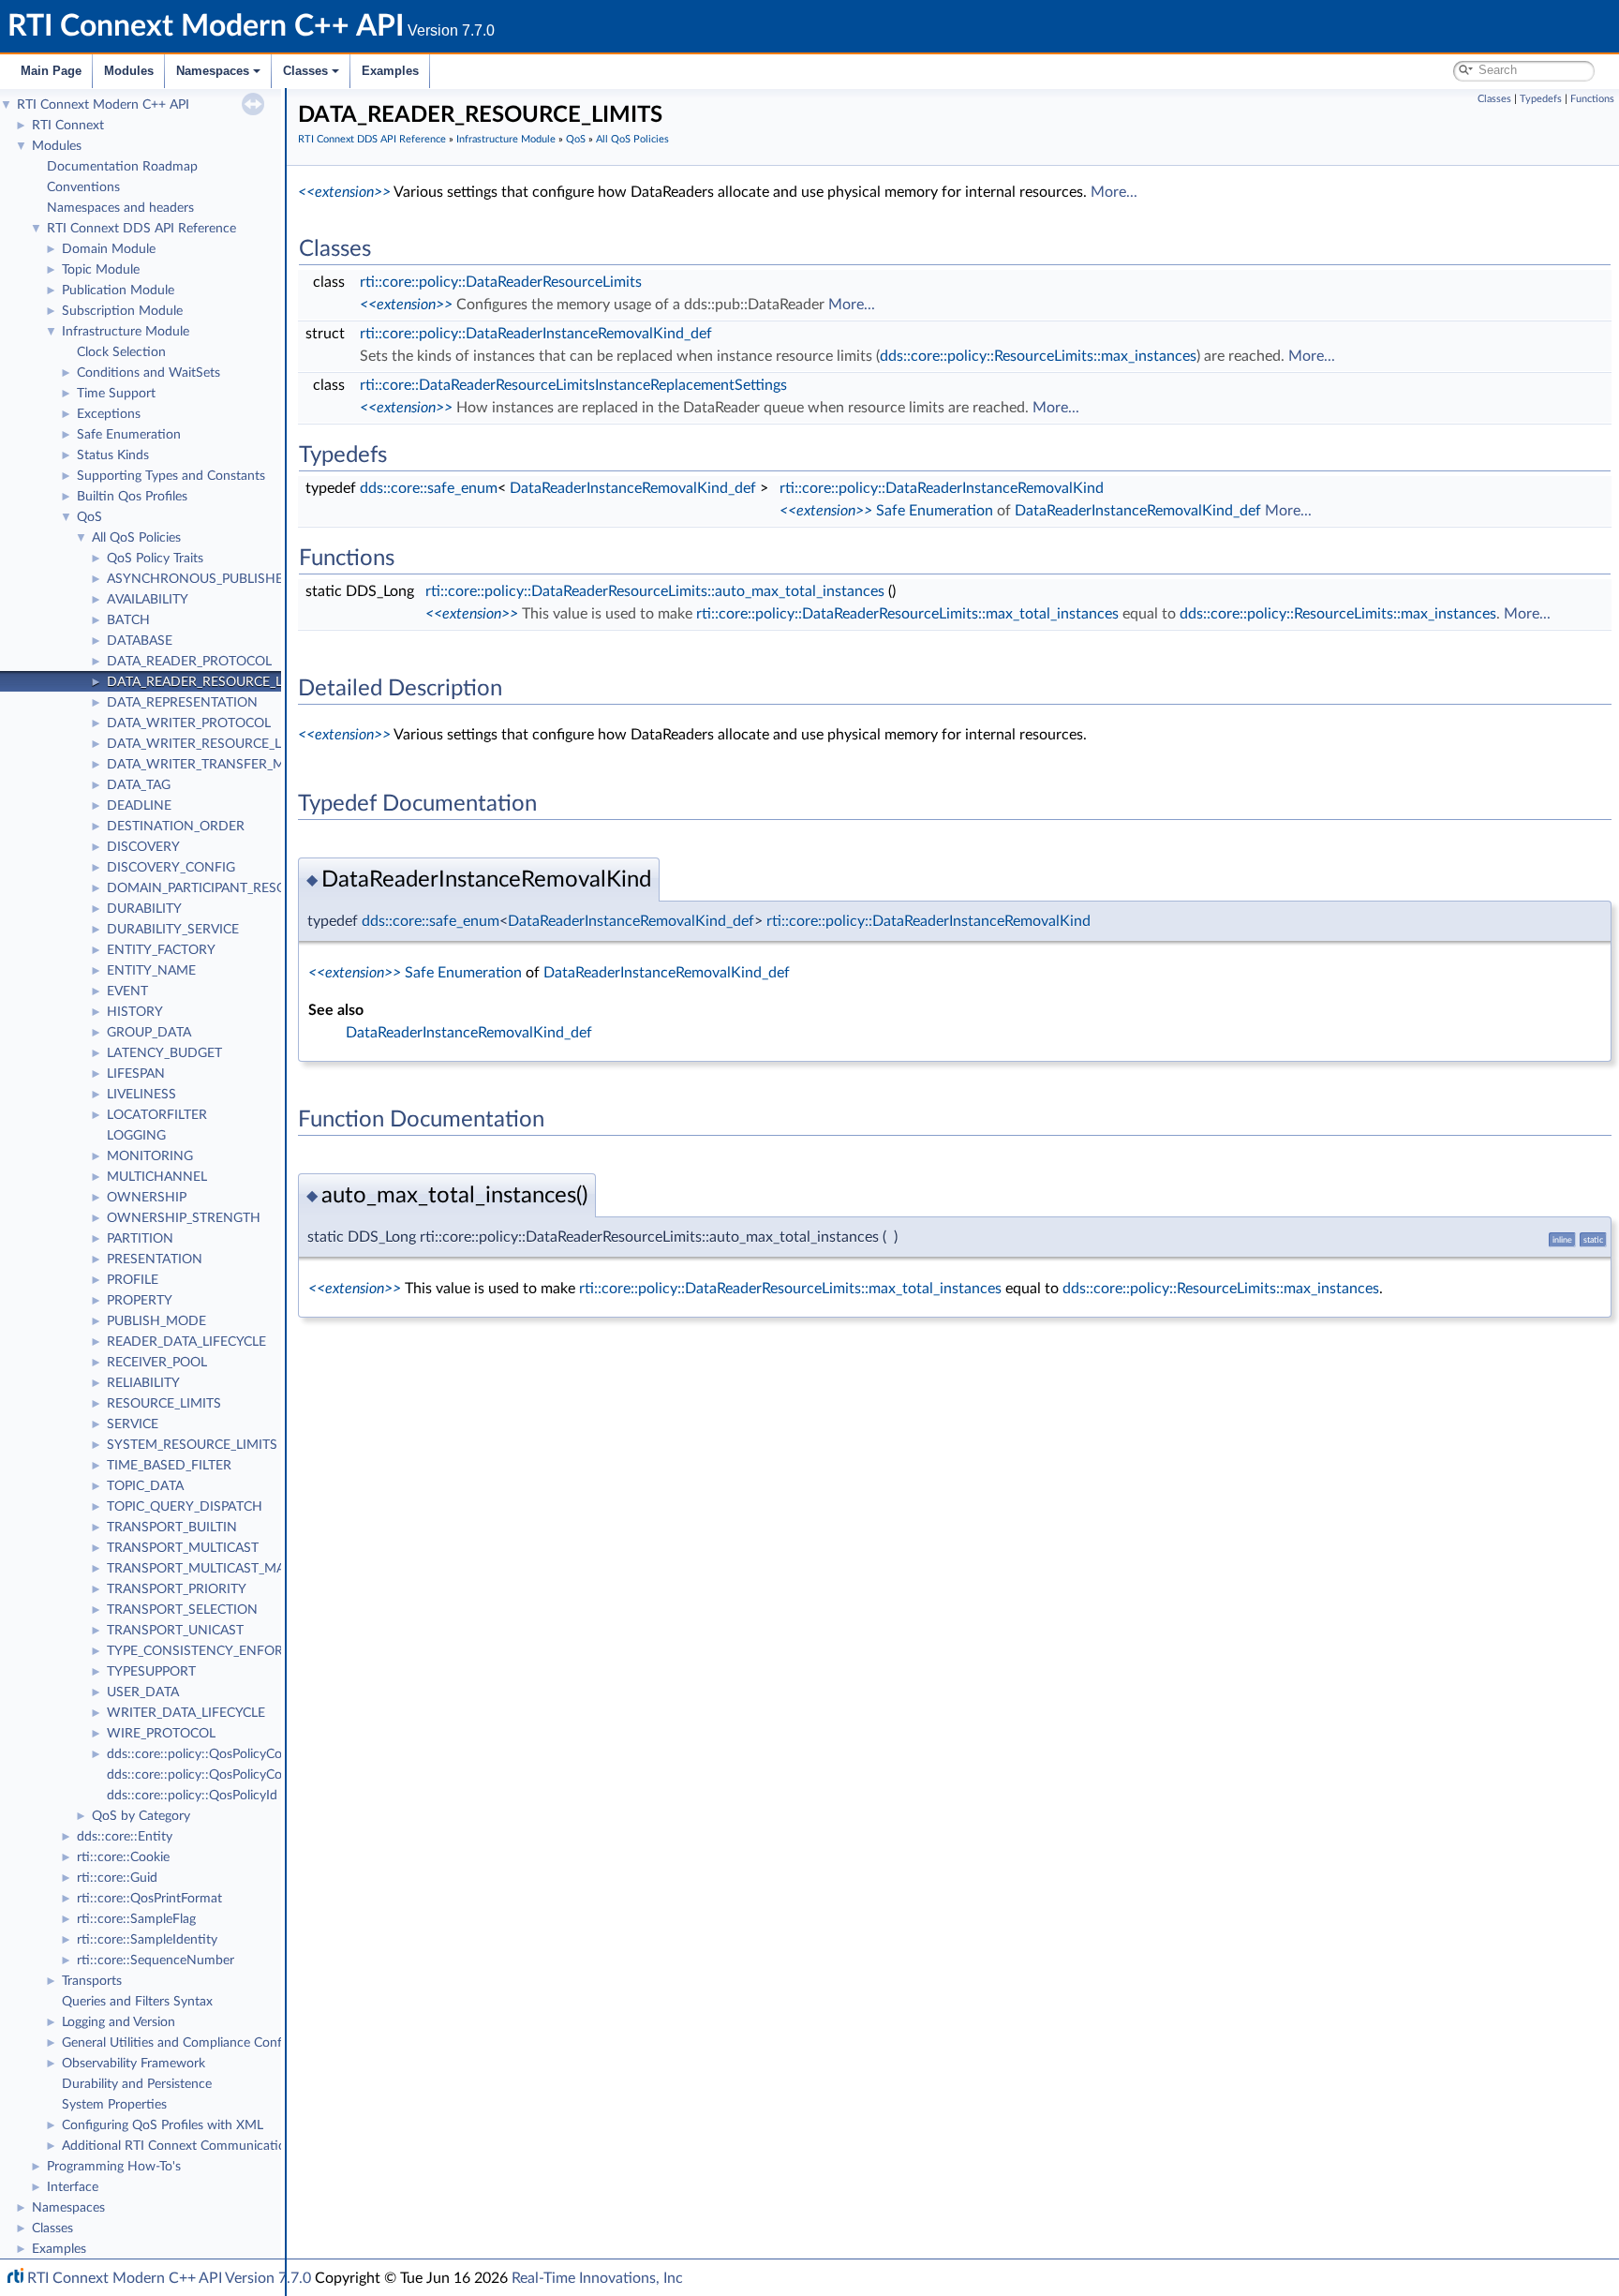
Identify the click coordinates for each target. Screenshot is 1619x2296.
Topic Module (101, 270)
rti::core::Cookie (123, 1857)
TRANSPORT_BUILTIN (172, 1528)
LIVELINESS (141, 1095)
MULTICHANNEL (157, 1177)
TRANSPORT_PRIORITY (177, 1589)
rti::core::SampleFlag (136, 1919)
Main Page (51, 71)
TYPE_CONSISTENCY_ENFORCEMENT (222, 1651)
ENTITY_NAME (151, 971)
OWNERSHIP (147, 1198)
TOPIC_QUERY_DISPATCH (185, 1507)
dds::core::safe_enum (429, 488)
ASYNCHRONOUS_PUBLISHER (199, 579)
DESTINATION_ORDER (176, 827)
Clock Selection (121, 352)
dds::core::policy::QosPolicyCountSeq (215, 1775)
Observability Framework (134, 2064)
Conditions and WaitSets (149, 373)
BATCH (128, 620)
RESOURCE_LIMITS (164, 1404)
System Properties (114, 2105)
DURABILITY (144, 909)
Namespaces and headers (120, 208)
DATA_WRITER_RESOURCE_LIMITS (211, 744)
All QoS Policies (136, 538)
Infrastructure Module (126, 332)
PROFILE (133, 1280)
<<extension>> (344, 192)
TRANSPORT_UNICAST (175, 1631)
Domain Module (109, 249)
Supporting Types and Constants (171, 476)
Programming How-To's (114, 2167)
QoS (89, 517)
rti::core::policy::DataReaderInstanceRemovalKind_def (536, 334)
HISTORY (135, 1012)
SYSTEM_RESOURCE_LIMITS (192, 1445)
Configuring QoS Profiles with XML (163, 2125)
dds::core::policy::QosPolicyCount (204, 1754)
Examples (390, 71)
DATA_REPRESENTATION (182, 703)
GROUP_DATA (149, 1033)
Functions (1592, 99)
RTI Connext (68, 126)
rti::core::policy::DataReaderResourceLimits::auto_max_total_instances (655, 591)
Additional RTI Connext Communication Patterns (203, 2146)
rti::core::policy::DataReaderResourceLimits (501, 282)
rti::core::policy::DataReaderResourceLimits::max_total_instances (907, 614)
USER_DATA (143, 1692)
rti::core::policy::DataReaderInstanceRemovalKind (942, 488)
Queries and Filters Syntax (137, 2002)
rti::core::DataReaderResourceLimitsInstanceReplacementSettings (573, 385)
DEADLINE (139, 806)
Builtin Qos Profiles (132, 497)
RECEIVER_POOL (157, 1363)
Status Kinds (113, 455)
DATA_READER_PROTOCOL (189, 662)
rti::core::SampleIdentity (147, 1940)
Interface (73, 2187)
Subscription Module (122, 311)
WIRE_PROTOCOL (161, 1734)
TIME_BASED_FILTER (169, 1466)
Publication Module (118, 291)
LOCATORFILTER (157, 1115)
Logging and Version (119, 2022)
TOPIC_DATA (145, 1486)
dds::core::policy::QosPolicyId (192, 1796)
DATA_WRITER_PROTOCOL (189, 723)
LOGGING (136, 1136)
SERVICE (133, 1424)
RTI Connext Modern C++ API (103, 105)
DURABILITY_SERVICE (173, 930)
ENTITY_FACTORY (161, 950)
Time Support (116, 394)
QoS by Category (141, 1816)
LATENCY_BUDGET (164, 1053)
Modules (129, 71)
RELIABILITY (143, 1383)
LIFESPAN (136, 1074)
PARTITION (140, 1239)
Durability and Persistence (137, 2084)
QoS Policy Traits (155, 559)
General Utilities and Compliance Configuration (198, 2043)
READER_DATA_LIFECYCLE (186, 1342)
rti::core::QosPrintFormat (149, 1899)
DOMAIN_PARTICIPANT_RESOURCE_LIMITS (237, 888)
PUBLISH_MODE (156, 1321)
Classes (305, 71)
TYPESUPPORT (151, 1672)
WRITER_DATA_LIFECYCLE (186, 1713)
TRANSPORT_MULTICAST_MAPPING (215, 1569)
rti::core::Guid (117, 1878)
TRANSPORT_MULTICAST (183, 1548)
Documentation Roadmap (122, 167)
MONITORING (150, 1156)
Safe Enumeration (129, 435)
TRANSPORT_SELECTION (182, 1610)
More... (1114, 192)
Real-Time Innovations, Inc (597, 2278)
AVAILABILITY (148, 600)
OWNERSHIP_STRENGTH (184, 1218)
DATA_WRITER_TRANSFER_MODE (210, 765)
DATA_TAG (139, 785)
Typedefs (1541, 99)
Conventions (83, 187)
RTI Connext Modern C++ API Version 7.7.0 (169, 2278)
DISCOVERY (143, 847)
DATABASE (140, 641)
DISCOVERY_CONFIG (171, 868)
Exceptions (109, 414)
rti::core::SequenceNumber (156, 1961)
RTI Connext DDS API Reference (141, 229)
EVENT (127, 991)
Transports (92, 1981)
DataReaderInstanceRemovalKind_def (633, 488)
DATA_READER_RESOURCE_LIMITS (212, 682)
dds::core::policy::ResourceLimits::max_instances (1038, 356)
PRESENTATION (155, 1260)
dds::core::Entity (125, 1837)
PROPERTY (140, 1301)
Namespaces (213, 71)
